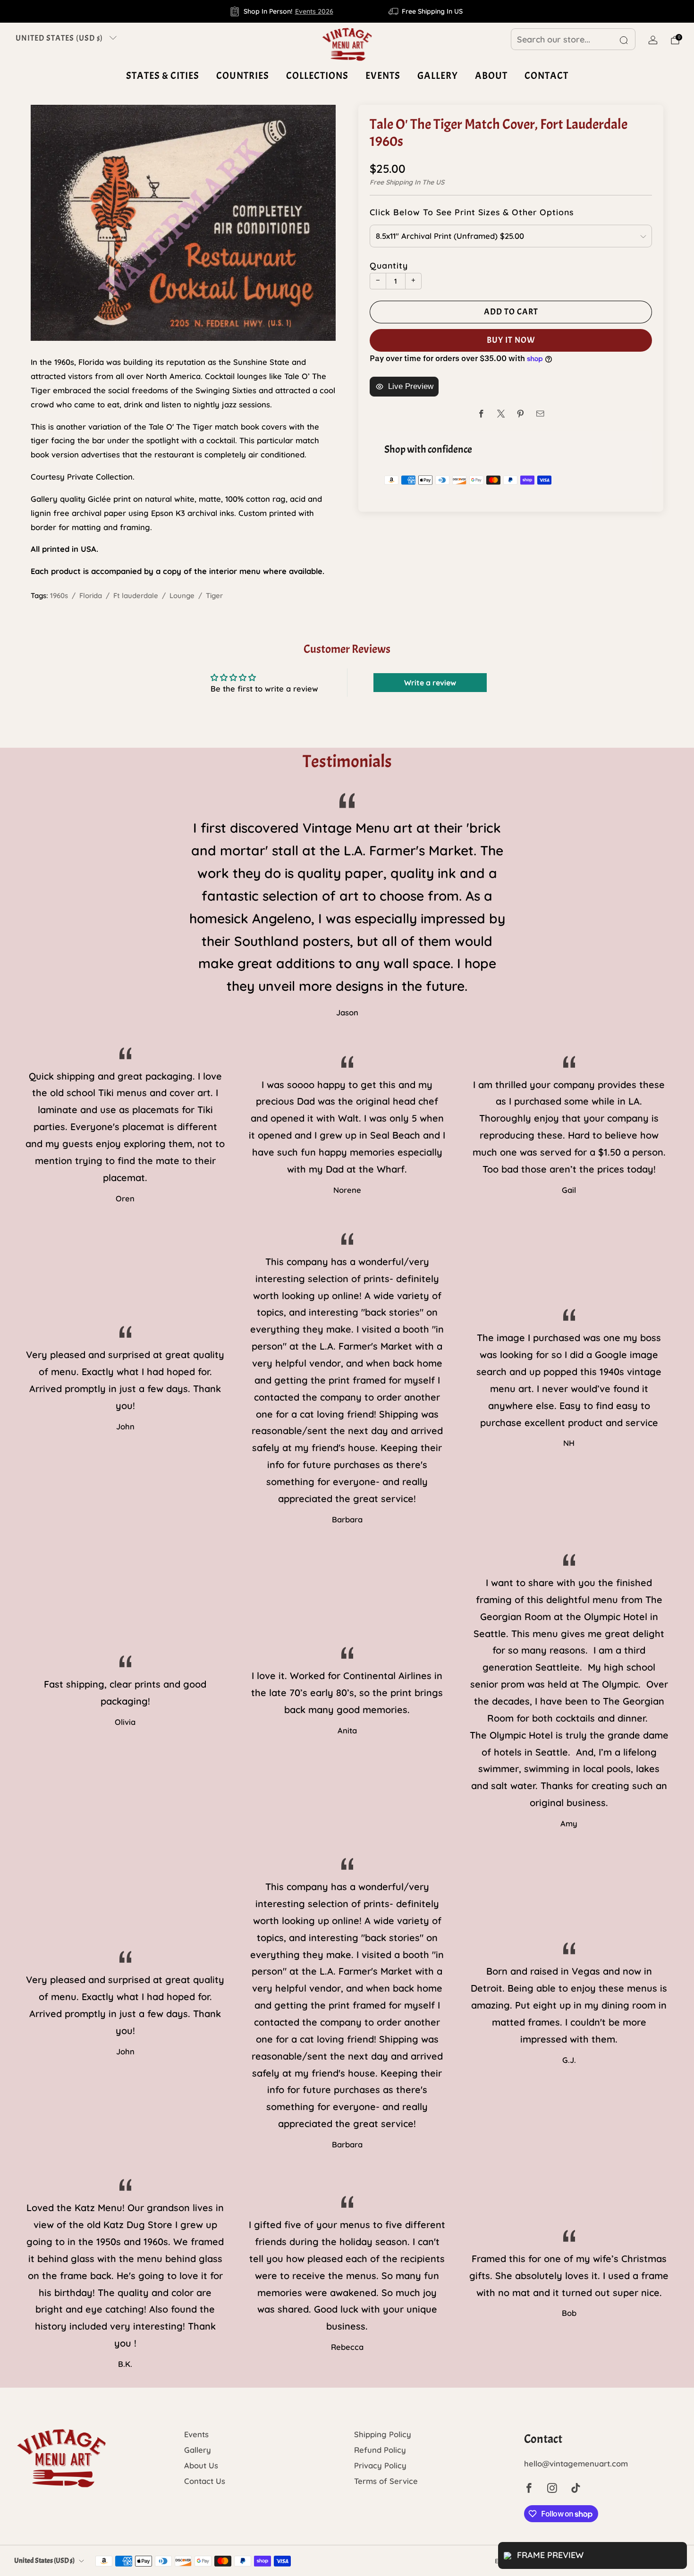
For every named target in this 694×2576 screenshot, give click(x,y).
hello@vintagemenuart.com (576, 2463)
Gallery (438, 76)
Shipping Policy (383, 2434)
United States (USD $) (59, 38)
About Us (201, 2465)
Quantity (389, 265)
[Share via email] (540, 414)
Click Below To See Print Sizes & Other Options (472, 212)
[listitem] (282, 11)
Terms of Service (386, 2481)
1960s (59, 595)
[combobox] (573, 39)
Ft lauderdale (136, 595)
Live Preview (411, 386)
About (491, 76)
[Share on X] (501, 414)
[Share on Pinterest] (520, 414)
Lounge (182, 595)
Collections (317, 76)
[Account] (653, 40)
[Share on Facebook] (481, 414)
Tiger (214, 595)
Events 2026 (314, 11)
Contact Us (205, 2481)
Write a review (430, 683)
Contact (546, 76)
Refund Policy (380, 2450)
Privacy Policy (380, 2465)
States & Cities (163, 76)
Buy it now (511, 340)
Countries (243, 76)
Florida (91, 595)
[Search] (624, 40)
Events (383, 76)
